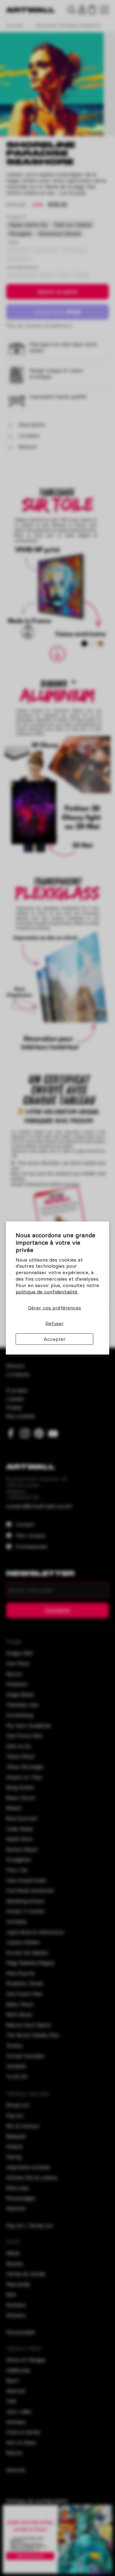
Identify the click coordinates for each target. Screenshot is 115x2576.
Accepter (55, 1339)
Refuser (55, 1323)
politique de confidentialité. (47, 1291)
